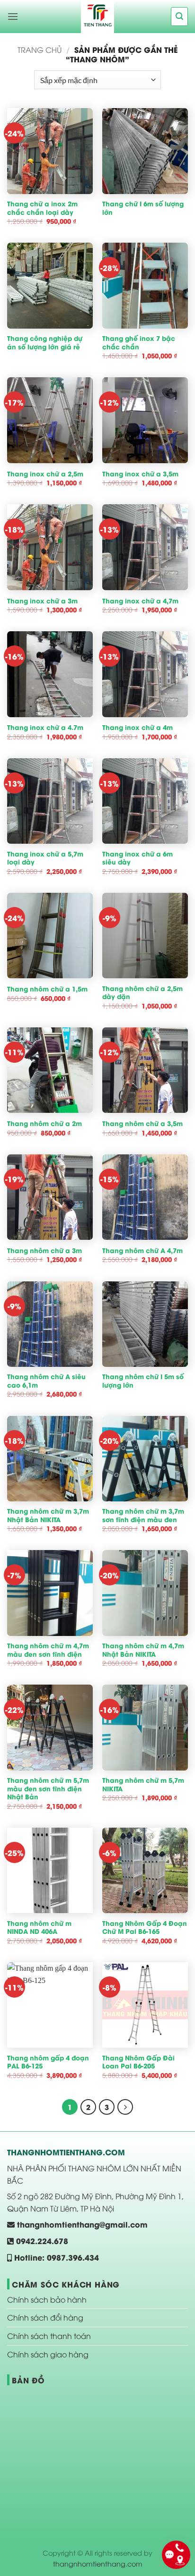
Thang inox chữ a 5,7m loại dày (45, 858)
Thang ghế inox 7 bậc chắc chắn (139, 343)
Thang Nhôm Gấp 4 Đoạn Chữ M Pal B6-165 (145, 1928)
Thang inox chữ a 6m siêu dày (137, 858)
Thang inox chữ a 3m (42, 601)
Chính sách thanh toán (49, 2336)
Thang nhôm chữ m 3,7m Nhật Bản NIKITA (48, 1515)
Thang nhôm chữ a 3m (44, 1251)
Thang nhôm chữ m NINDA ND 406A (39, 1928)
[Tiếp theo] (125, 2107)
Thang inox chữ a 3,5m (140, 474)
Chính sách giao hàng (48, 2354)
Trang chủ (40, 50)
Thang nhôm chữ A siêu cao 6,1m (46, 1381)
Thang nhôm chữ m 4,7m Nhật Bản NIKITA (143, 1650)
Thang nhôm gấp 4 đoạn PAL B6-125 (48, 2062)
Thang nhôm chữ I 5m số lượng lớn (143, 1381)
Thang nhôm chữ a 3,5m (142, 1124)
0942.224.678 (41, 2241)
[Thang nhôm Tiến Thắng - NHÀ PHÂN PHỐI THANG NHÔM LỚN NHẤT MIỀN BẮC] (97, 17)
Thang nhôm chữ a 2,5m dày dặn (142, 993)
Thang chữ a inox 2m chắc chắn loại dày (42, 208)
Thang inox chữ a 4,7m (140, 601)
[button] (13, 16)
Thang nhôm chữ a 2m (44, 1124)
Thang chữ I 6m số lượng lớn (143, 208)
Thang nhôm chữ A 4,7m (142, 1251)
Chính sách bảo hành (47, 2299)
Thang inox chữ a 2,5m (45, 474)
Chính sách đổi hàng (45, 2317)
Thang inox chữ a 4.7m (45, 728)
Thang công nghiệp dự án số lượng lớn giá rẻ (45, 343)
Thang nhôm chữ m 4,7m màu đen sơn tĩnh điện (48, 1650)
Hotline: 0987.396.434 (55, 2257)
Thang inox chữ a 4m (137, 728)
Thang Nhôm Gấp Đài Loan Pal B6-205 (138, 2062)
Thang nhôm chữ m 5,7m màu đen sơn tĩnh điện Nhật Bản (48, 1789)
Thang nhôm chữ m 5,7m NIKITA (143, 1784)
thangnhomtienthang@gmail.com (81, 2224)
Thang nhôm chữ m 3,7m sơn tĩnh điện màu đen (143, 1515)
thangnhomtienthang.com (98, 2563)
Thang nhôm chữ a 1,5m (47, 989)
